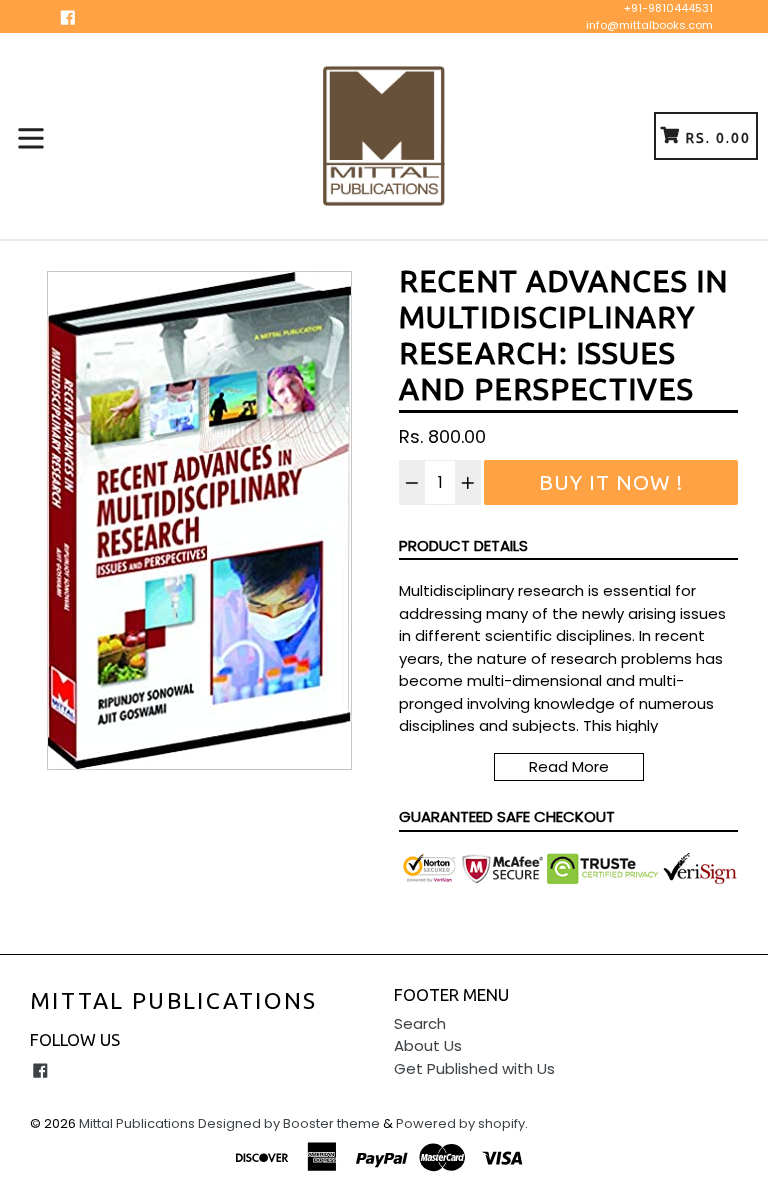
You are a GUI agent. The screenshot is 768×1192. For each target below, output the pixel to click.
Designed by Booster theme (289, 1123)
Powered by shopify (460, 1123)
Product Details (463, 545)
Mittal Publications (174, 1000)
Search (420, 1023)
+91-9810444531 (668, 8)
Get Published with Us (474, 1068)
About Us (428, 1045)
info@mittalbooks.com (649, 25)
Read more (569, 766)
